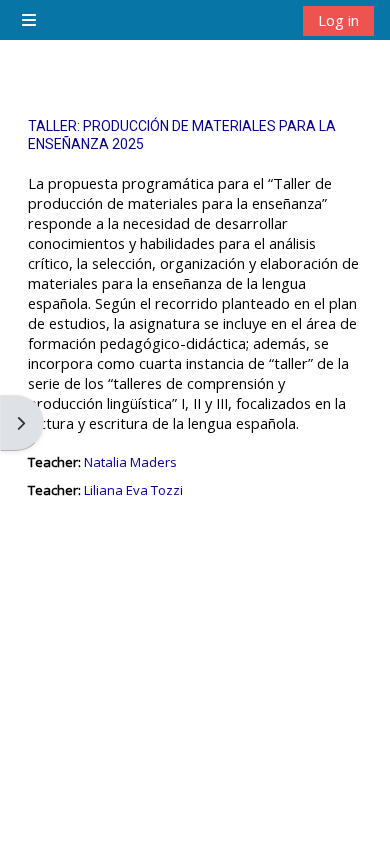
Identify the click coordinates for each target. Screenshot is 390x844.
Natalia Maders (130, 462)
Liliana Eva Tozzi (133, 490)
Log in (338, 20)
